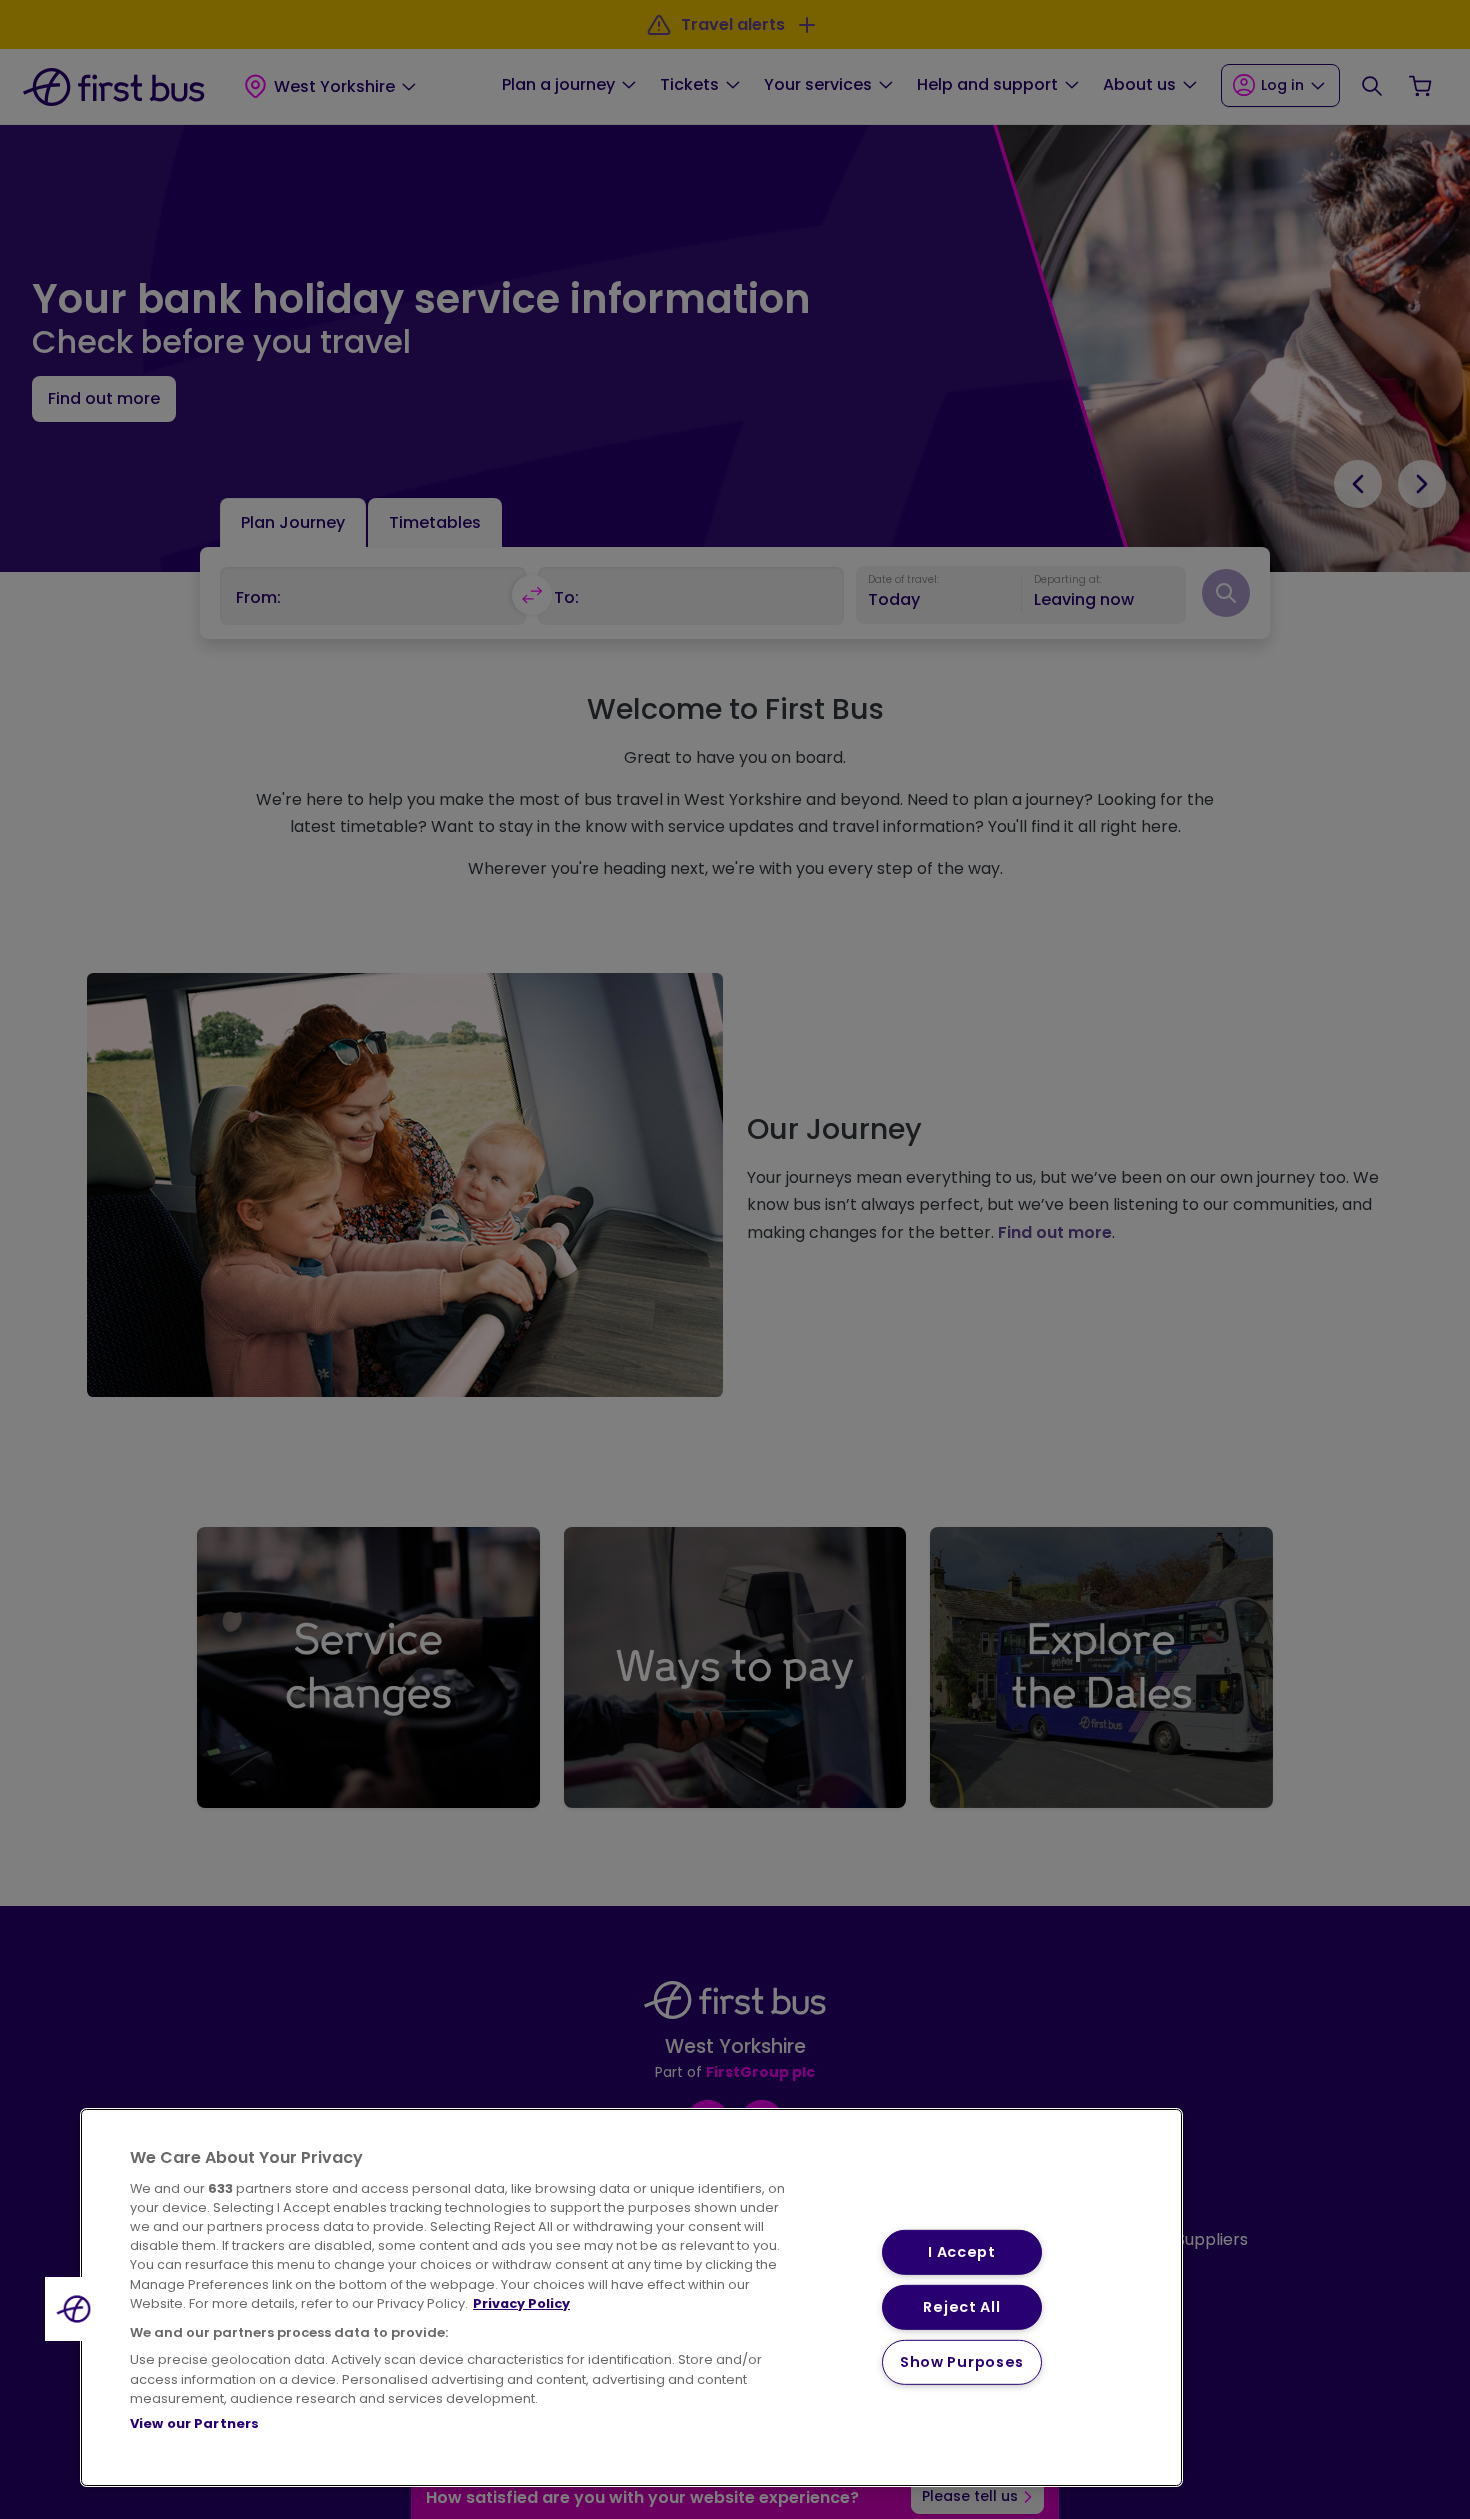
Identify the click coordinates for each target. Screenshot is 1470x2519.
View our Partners (194, 2423)
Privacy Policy (521, 2303)
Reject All (961, 2307)
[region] (631, 2297)
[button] (77, 2309)
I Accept (962, 2252)
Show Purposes (962, 2362)
